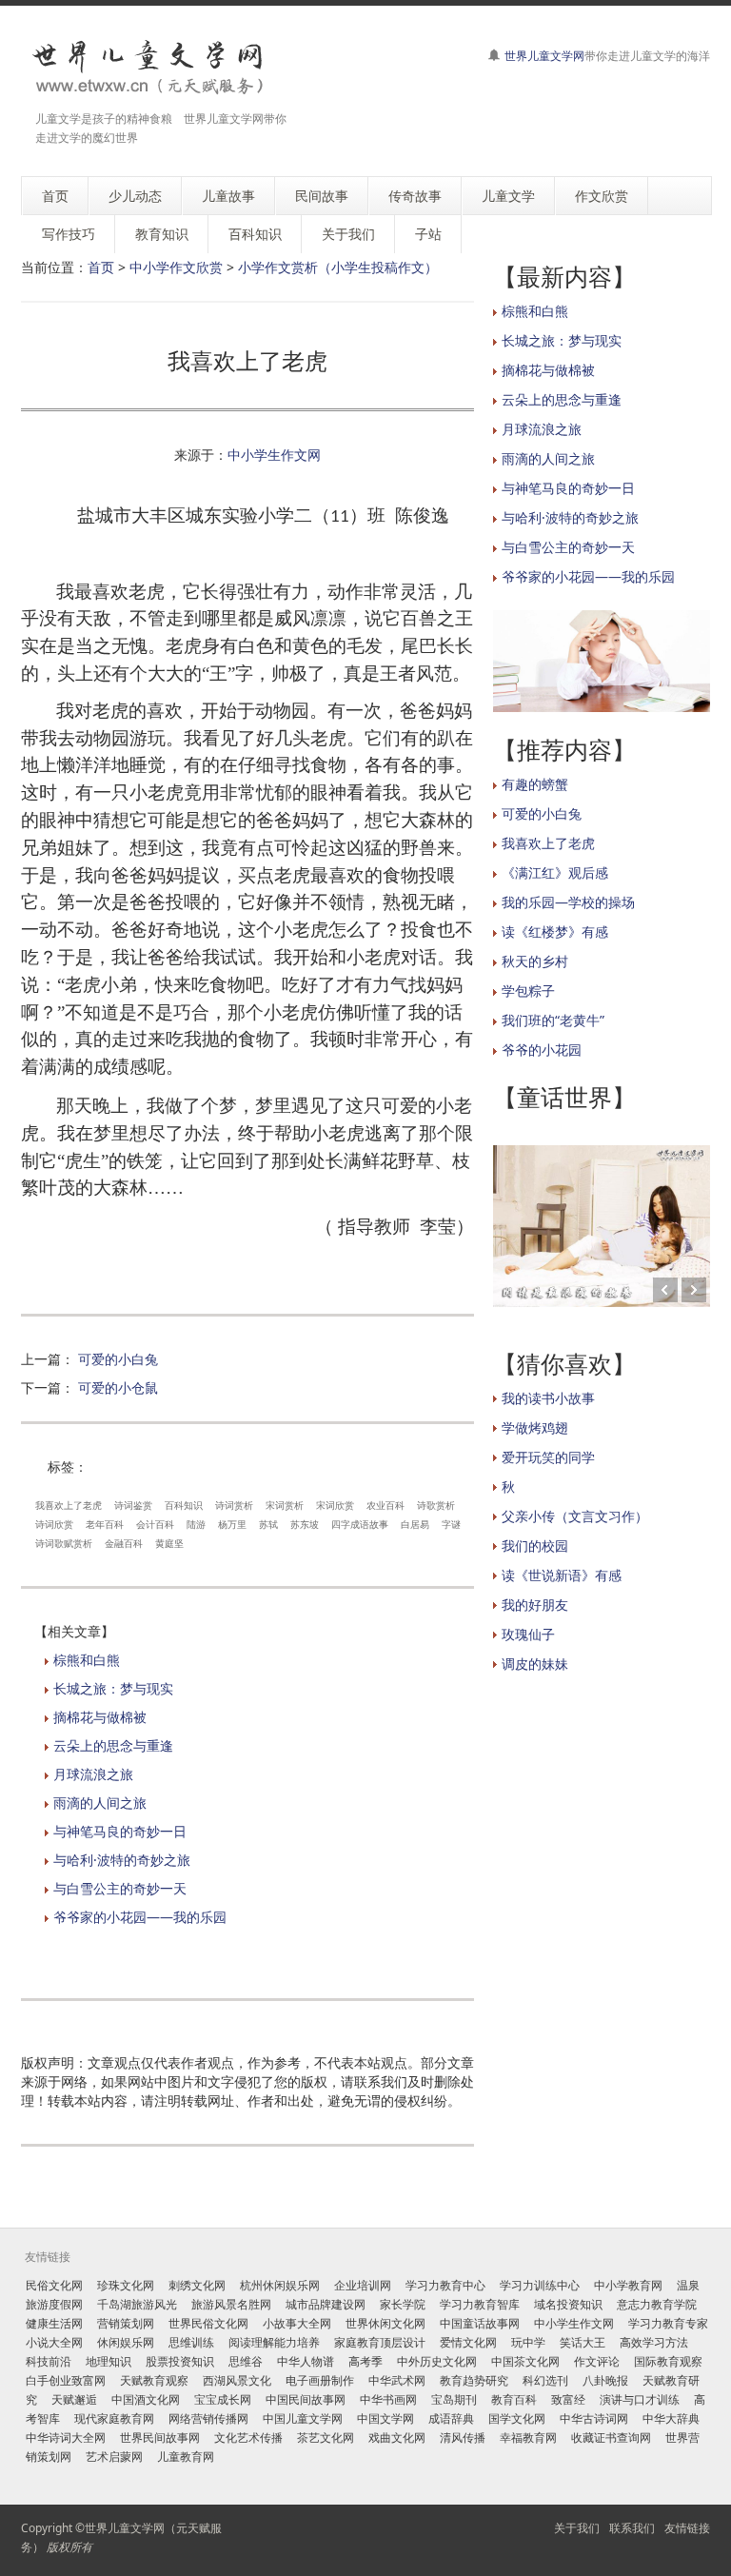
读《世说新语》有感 (562, 1575)
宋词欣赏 (335, 1505)
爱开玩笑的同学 (548, 1457)
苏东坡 (305, 1524)
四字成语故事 (360, 1524)
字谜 (451, 1524)
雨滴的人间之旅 (100, 1803)
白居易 (415, 1524)
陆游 (196, 1524)
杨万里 (232, 1524)
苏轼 (268, 1524)
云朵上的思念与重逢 (113, 1745)
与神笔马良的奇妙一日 (120, 1831)
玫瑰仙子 (528, 1634)
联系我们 (632, 2528)
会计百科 (155, 1524)
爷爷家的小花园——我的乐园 (140, 1917)
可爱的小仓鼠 (118, 1387)
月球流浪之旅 (93, 1774)
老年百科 (105, 1524)
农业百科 (385, 1505)
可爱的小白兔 (118, 1359)
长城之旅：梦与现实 (113, 1688)
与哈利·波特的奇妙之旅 (122, 1860)
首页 (101, 267)
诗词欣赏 (54, 1524)
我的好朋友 (535, 1605)
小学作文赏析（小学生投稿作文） (338, 267)
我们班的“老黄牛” (553, 1020)
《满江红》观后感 (555, 872)
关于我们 (577, 2528)
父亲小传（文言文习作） (575, 1516)
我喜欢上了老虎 (69, 1505)
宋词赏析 (285, 1505)
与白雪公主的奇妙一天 (120, 1888)
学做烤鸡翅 (535, 1427)
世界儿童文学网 (544, 56)
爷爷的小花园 (542, 1050)
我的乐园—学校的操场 (568, 902)
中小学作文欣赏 (176, 267)
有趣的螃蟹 (535, 784)
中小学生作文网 (274, 455)
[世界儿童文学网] (148, 69)
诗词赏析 (234, 1505)
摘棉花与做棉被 (100, 1717)
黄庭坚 (169, 1543)
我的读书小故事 (548, 1398)
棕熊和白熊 (87, 1660)
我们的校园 (535, 1546)
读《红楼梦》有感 (555, 931)
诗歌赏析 (436, 1505)
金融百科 (124, 1543)
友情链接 (687, 2528)
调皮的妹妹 (535, 1664)
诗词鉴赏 (133, 1505)
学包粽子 (528, 991)
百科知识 (184, 1505)
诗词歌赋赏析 (64, 1543)
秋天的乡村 (535, 961)
